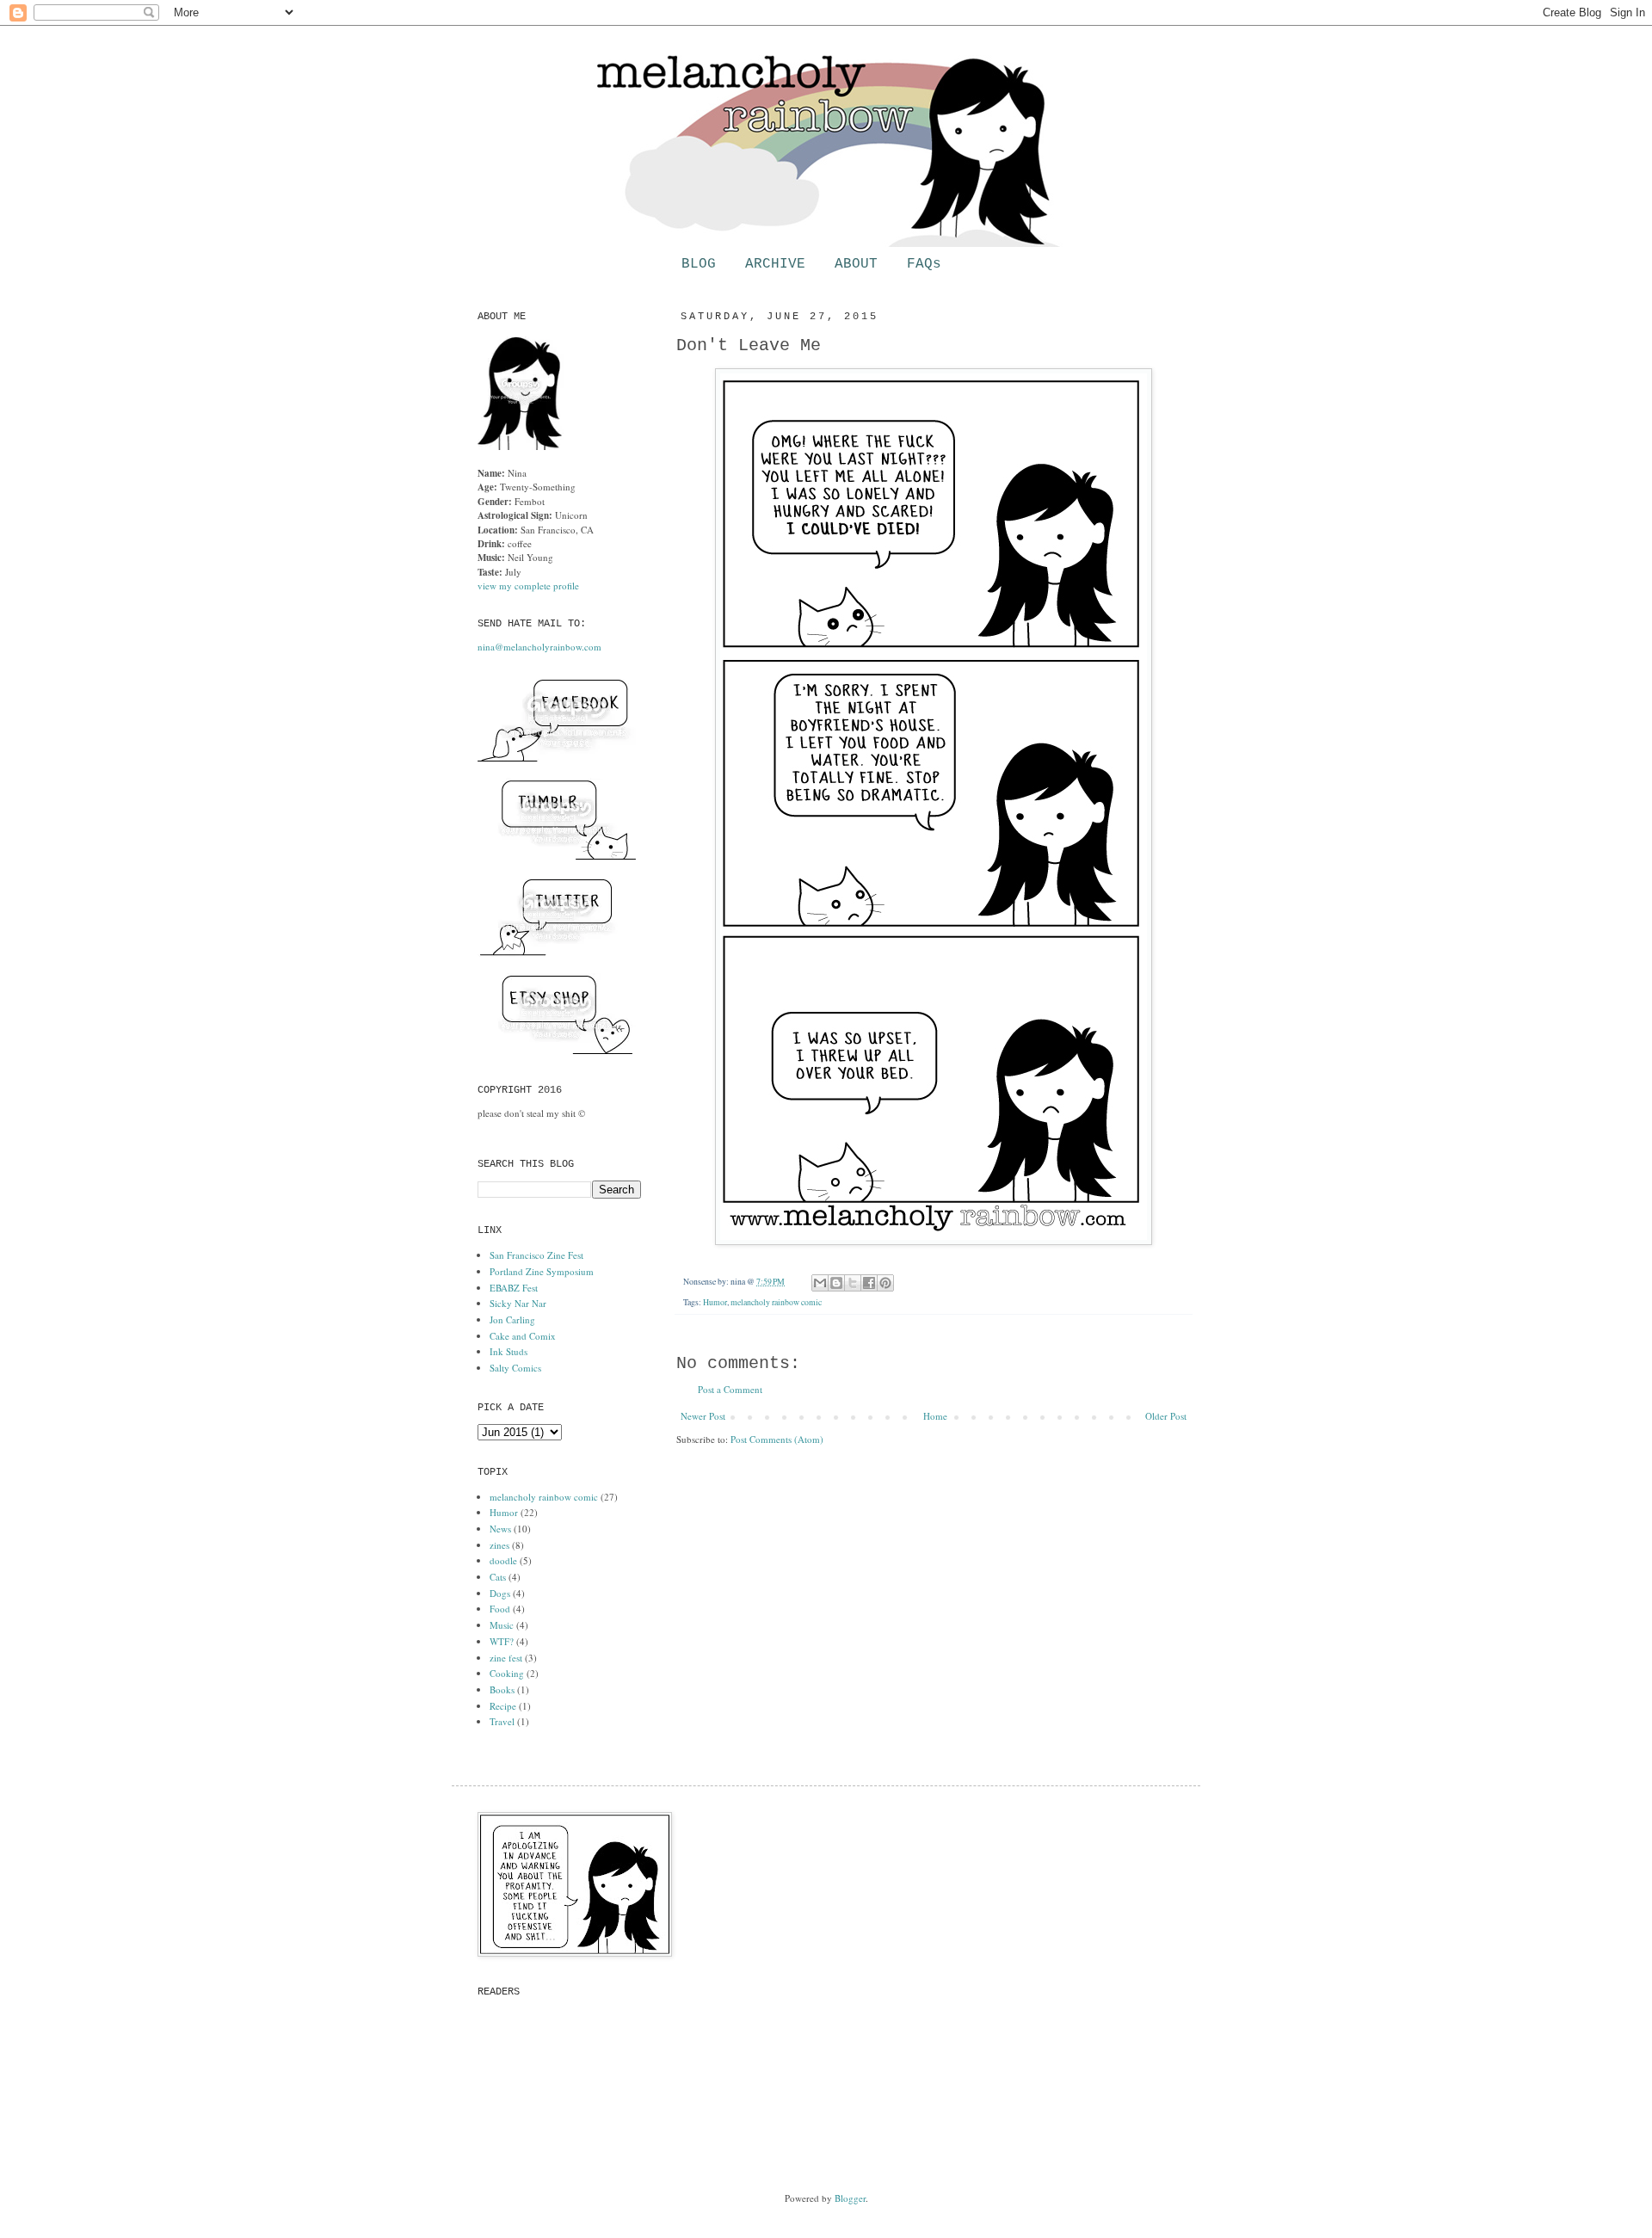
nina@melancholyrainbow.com (539, 647)
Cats (498, 1577)
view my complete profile (528, 586)
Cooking (507, 1673)
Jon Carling (512, 1319)
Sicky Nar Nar (518, 1303)
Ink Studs (509, 1351)
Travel (502, 1721)
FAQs (924, 264)
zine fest (506, 1658)
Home (935, 1416)
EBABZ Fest (514, 1288)
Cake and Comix (523, 1336)
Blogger (850, 2198)
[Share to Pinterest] (885, 1283)
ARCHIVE (775, 264)
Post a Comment (730, 1389)
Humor (715, 1302)
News (500, 1529)
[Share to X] (853, 1283)
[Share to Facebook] (869, 1283)
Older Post (1166, 1416)
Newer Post (703, 1416)
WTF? (502, 1641)
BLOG (699, 264)
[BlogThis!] (836, 1283)
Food (500, 1609)
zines (499, 1545)
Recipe (503, 1706)
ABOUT (856, 264)
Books (502, 1689)
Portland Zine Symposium (542, 1271)
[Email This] (820, 1283)
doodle (503, 1560)
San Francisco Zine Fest (536, 1255)
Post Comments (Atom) (777, 1439)
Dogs (500, 1593)
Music (502, 1625)
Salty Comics (515, 1368)
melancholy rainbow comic (776, 1302)
